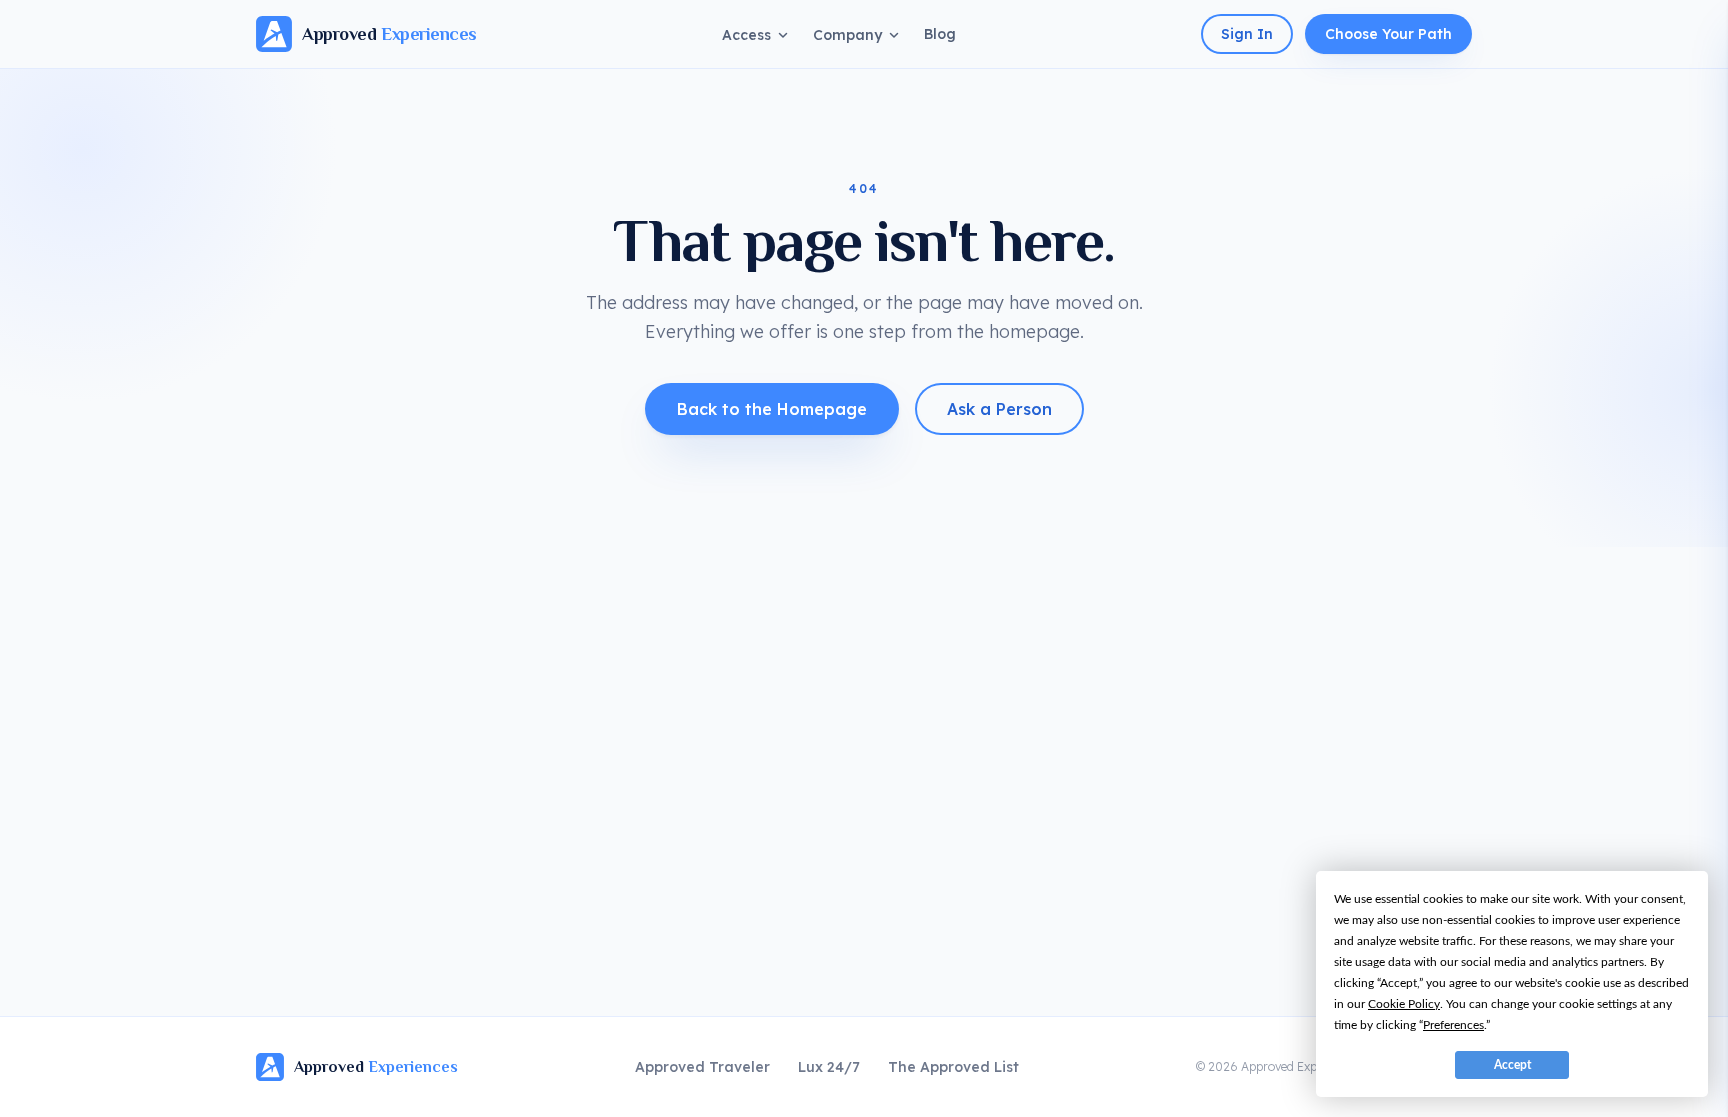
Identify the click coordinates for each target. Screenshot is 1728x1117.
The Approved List (953, 1067)
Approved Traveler (702, 1067)
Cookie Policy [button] (1404, 1004)
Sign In (1247, 34)
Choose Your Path (1388, 34)
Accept (1512, 1065)
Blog (940, 34)
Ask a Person (999, 409)
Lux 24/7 (829, 1067)
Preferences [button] (1453, 1025)
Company (847, 35)
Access (746, 35)
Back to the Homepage (772, 409)
